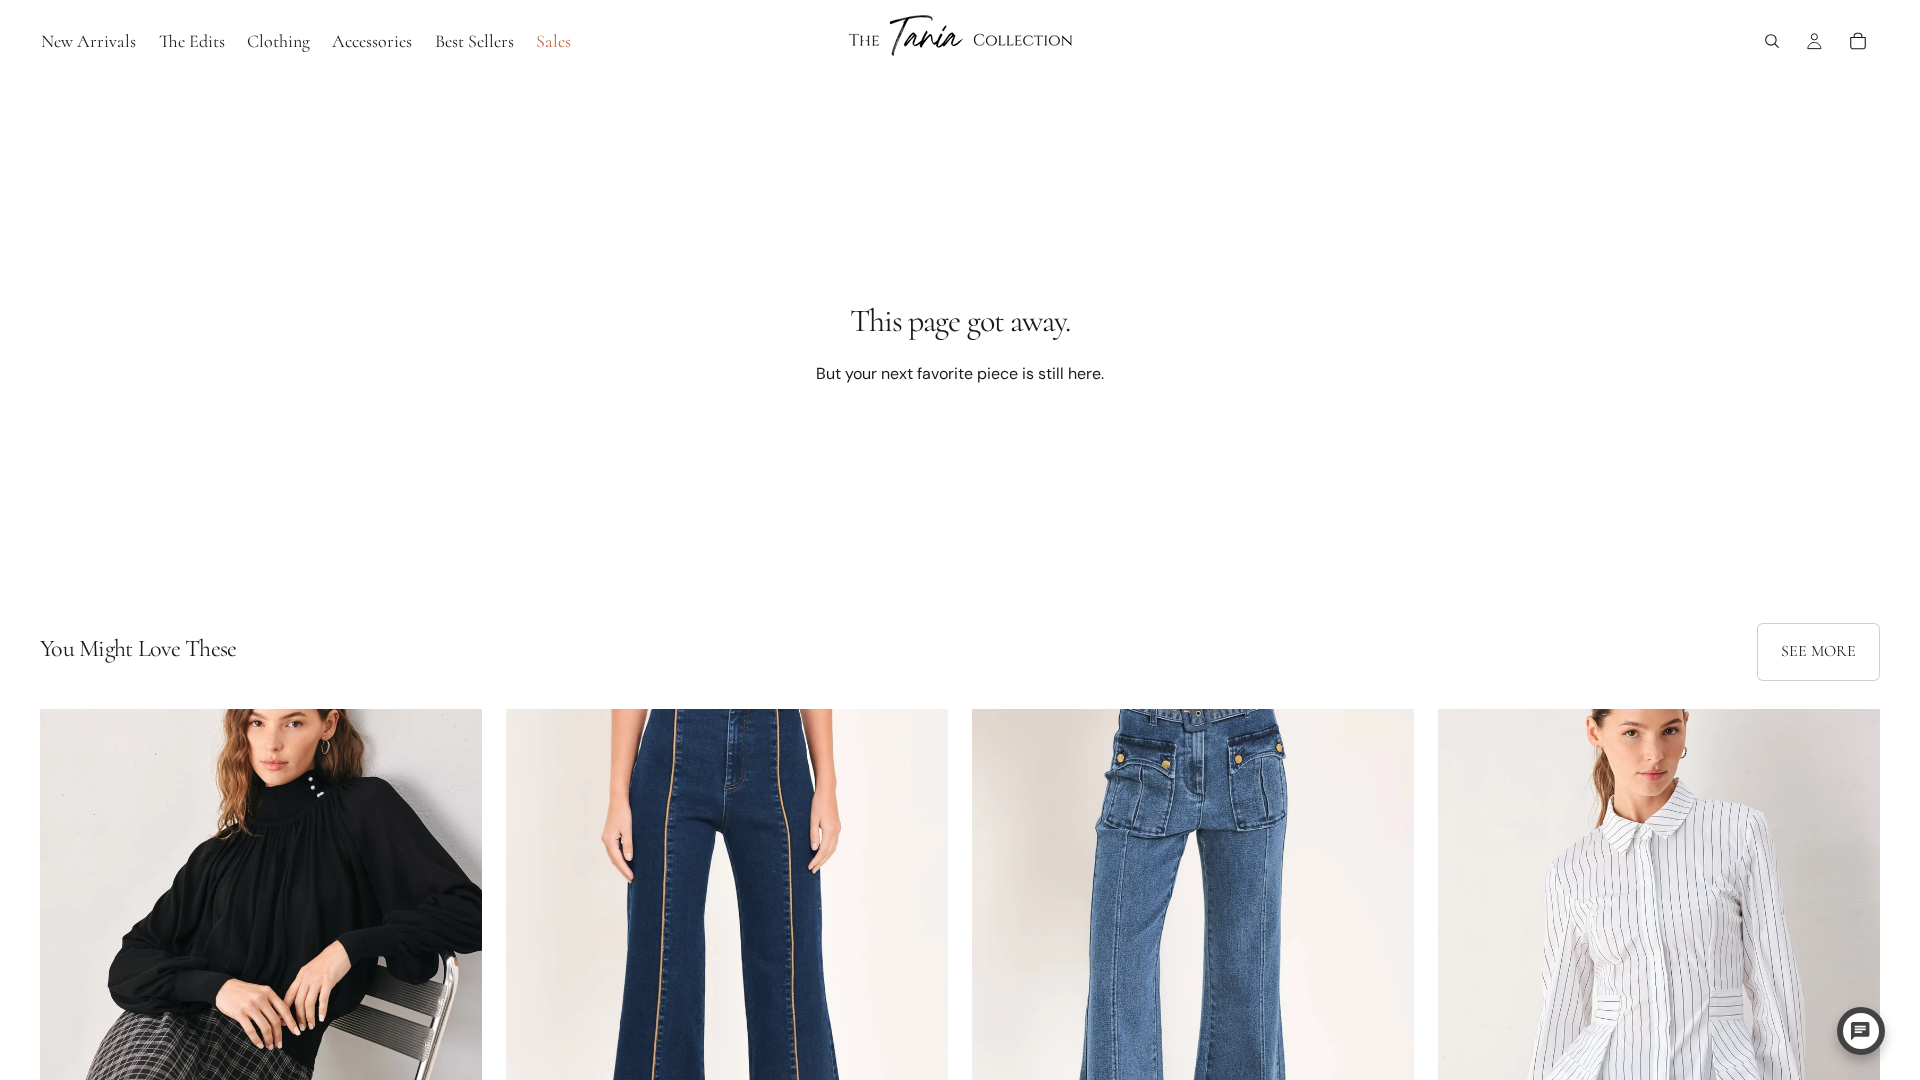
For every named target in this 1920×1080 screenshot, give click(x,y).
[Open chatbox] (1861, 1031)
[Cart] (1858, 41)
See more (1818, 651)
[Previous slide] (70, 985)
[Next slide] (452, 985)
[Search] (1772, 41)
